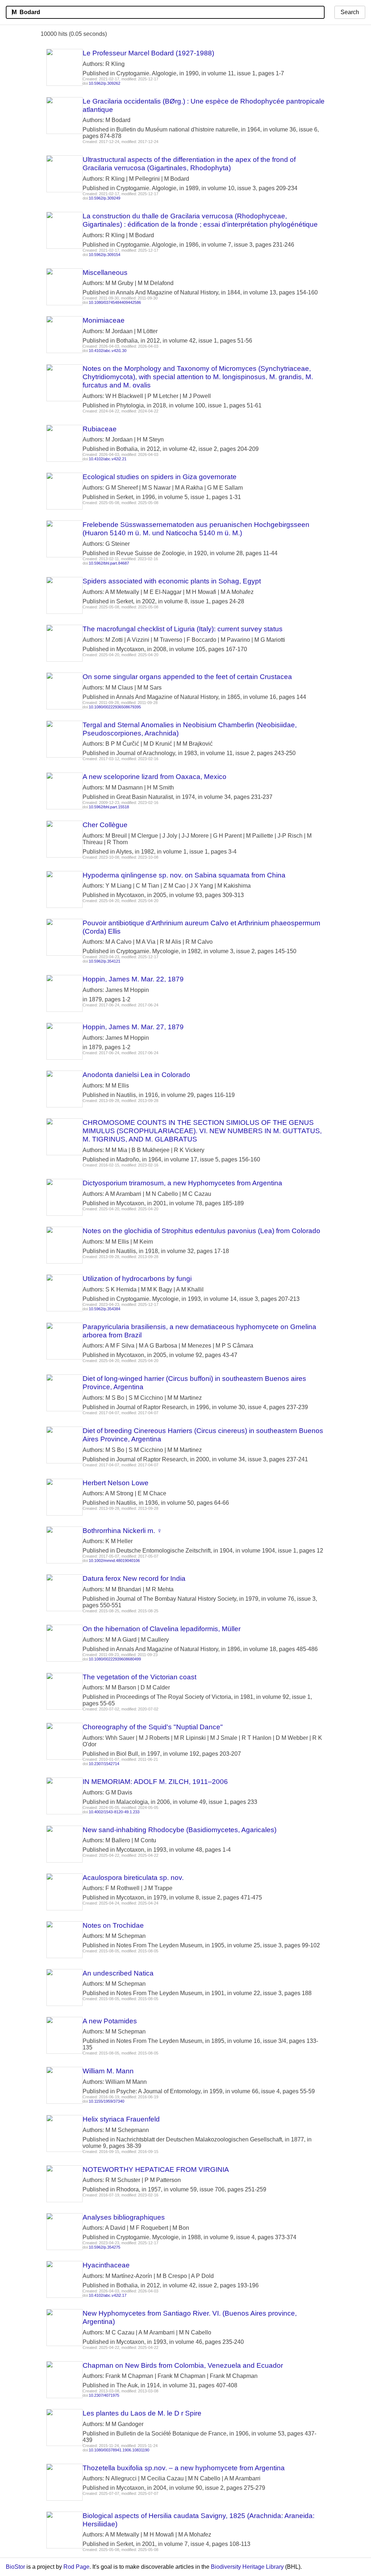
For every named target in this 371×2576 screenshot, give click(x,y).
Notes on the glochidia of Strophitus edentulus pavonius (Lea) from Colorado (201, 1231)
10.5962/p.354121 (105, 961)
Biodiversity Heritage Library (247, 2567)
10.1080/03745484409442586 (115, 302)
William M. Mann (108, 2071)
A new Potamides (110, 2021)
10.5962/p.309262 (105, 83)
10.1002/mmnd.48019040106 (114, 1561)
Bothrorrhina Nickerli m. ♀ (122, 1531)
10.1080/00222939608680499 (115, 1659)
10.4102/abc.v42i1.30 (108, 351)
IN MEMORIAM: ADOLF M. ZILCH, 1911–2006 (155, 1782)
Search (350, 12)
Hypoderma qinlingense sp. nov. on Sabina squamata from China (184, 875)
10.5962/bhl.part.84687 (109, 563)
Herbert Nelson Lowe (116, 1483)
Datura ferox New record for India (134, 1578)
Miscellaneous (105, 273)
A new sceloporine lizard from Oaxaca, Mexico (155, 777)
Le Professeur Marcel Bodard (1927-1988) (148, 53)
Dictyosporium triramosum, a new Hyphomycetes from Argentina (182, 1183)
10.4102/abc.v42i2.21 (108, 459)
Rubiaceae (100, 429)
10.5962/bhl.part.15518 (109, 807)
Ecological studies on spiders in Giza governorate (160, 477)
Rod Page (76, 2567)
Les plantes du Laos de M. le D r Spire (142, 2413)
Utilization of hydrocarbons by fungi (137, 1279)
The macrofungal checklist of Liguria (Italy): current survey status (183, 629)
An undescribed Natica (118, 1973)
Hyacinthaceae (106, 2265)
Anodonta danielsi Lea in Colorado (136, 1075)
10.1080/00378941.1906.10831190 (119, 2450)
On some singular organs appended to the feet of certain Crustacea (187, 677)
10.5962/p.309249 (105, 198)
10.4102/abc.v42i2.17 (108, 2295)
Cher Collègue (105, 825)
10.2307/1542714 (104, 1764)
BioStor (15, 2567)
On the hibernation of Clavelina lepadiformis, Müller (162, 1629)
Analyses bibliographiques (124, 2217)
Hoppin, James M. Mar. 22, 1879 (133, 979)
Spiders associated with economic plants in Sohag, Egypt (172, 581)
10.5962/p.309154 (105, 255)
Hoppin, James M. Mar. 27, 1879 (133, 1027)
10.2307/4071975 (104, 2395)
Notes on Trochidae (113, 1925)
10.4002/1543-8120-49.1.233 (114, 1812)
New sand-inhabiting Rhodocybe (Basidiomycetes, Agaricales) (180, 1830)
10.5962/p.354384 (105, 1309)
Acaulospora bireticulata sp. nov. (133, 1878)
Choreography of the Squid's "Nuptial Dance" (153, 1727)
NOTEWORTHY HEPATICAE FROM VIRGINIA (156, 2169)
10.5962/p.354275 (105, 2247)
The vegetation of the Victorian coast (139, 1677)
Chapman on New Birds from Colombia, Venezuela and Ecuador (183, 2365)
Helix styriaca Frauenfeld (121, 2119)
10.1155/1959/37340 (107, 2101)
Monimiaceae (104, 320)
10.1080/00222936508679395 (115, 707)
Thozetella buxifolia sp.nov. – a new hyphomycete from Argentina (184, 2468)
